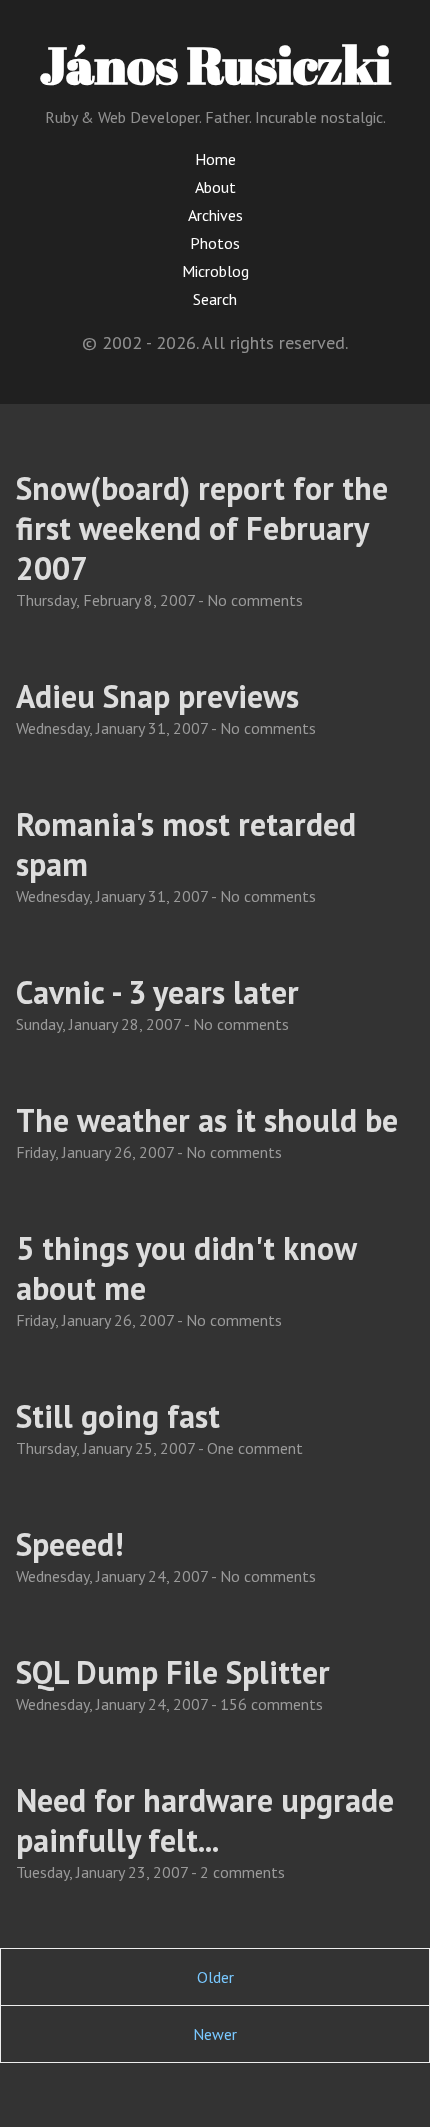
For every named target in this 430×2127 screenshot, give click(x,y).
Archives (215, 215)
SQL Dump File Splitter (173, 1672)
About (215, 187)
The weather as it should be (207, 1120)
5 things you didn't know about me (186, 1268)
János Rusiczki (215, 64)
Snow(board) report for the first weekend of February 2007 (202, 528)
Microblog (215, 271)
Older (215, 1977)
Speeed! (69, 1544)
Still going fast (118, 1416)
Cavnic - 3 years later (157, 992)
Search (215, 299)
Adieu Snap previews (157, 696)
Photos (215, 243)
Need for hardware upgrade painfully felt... (205, 1820)
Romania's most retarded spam (186, 844)
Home (215, 159)
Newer (215, 2034)
